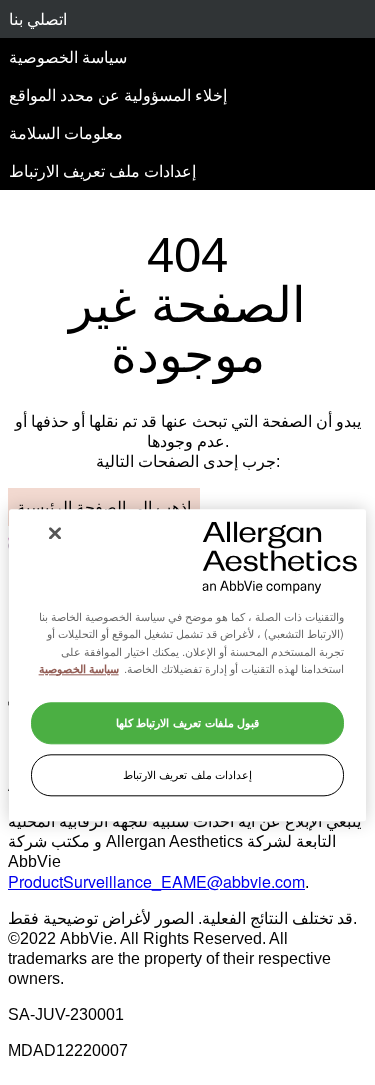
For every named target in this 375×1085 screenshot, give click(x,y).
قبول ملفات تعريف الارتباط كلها (187, 722)
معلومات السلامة (66, 132)
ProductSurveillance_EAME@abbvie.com (156, 881)
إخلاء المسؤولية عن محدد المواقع (118, 94)
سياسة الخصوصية (68, 56)
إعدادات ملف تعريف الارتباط (102, 170)
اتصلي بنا (38, 18)
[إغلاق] (55, 533)
